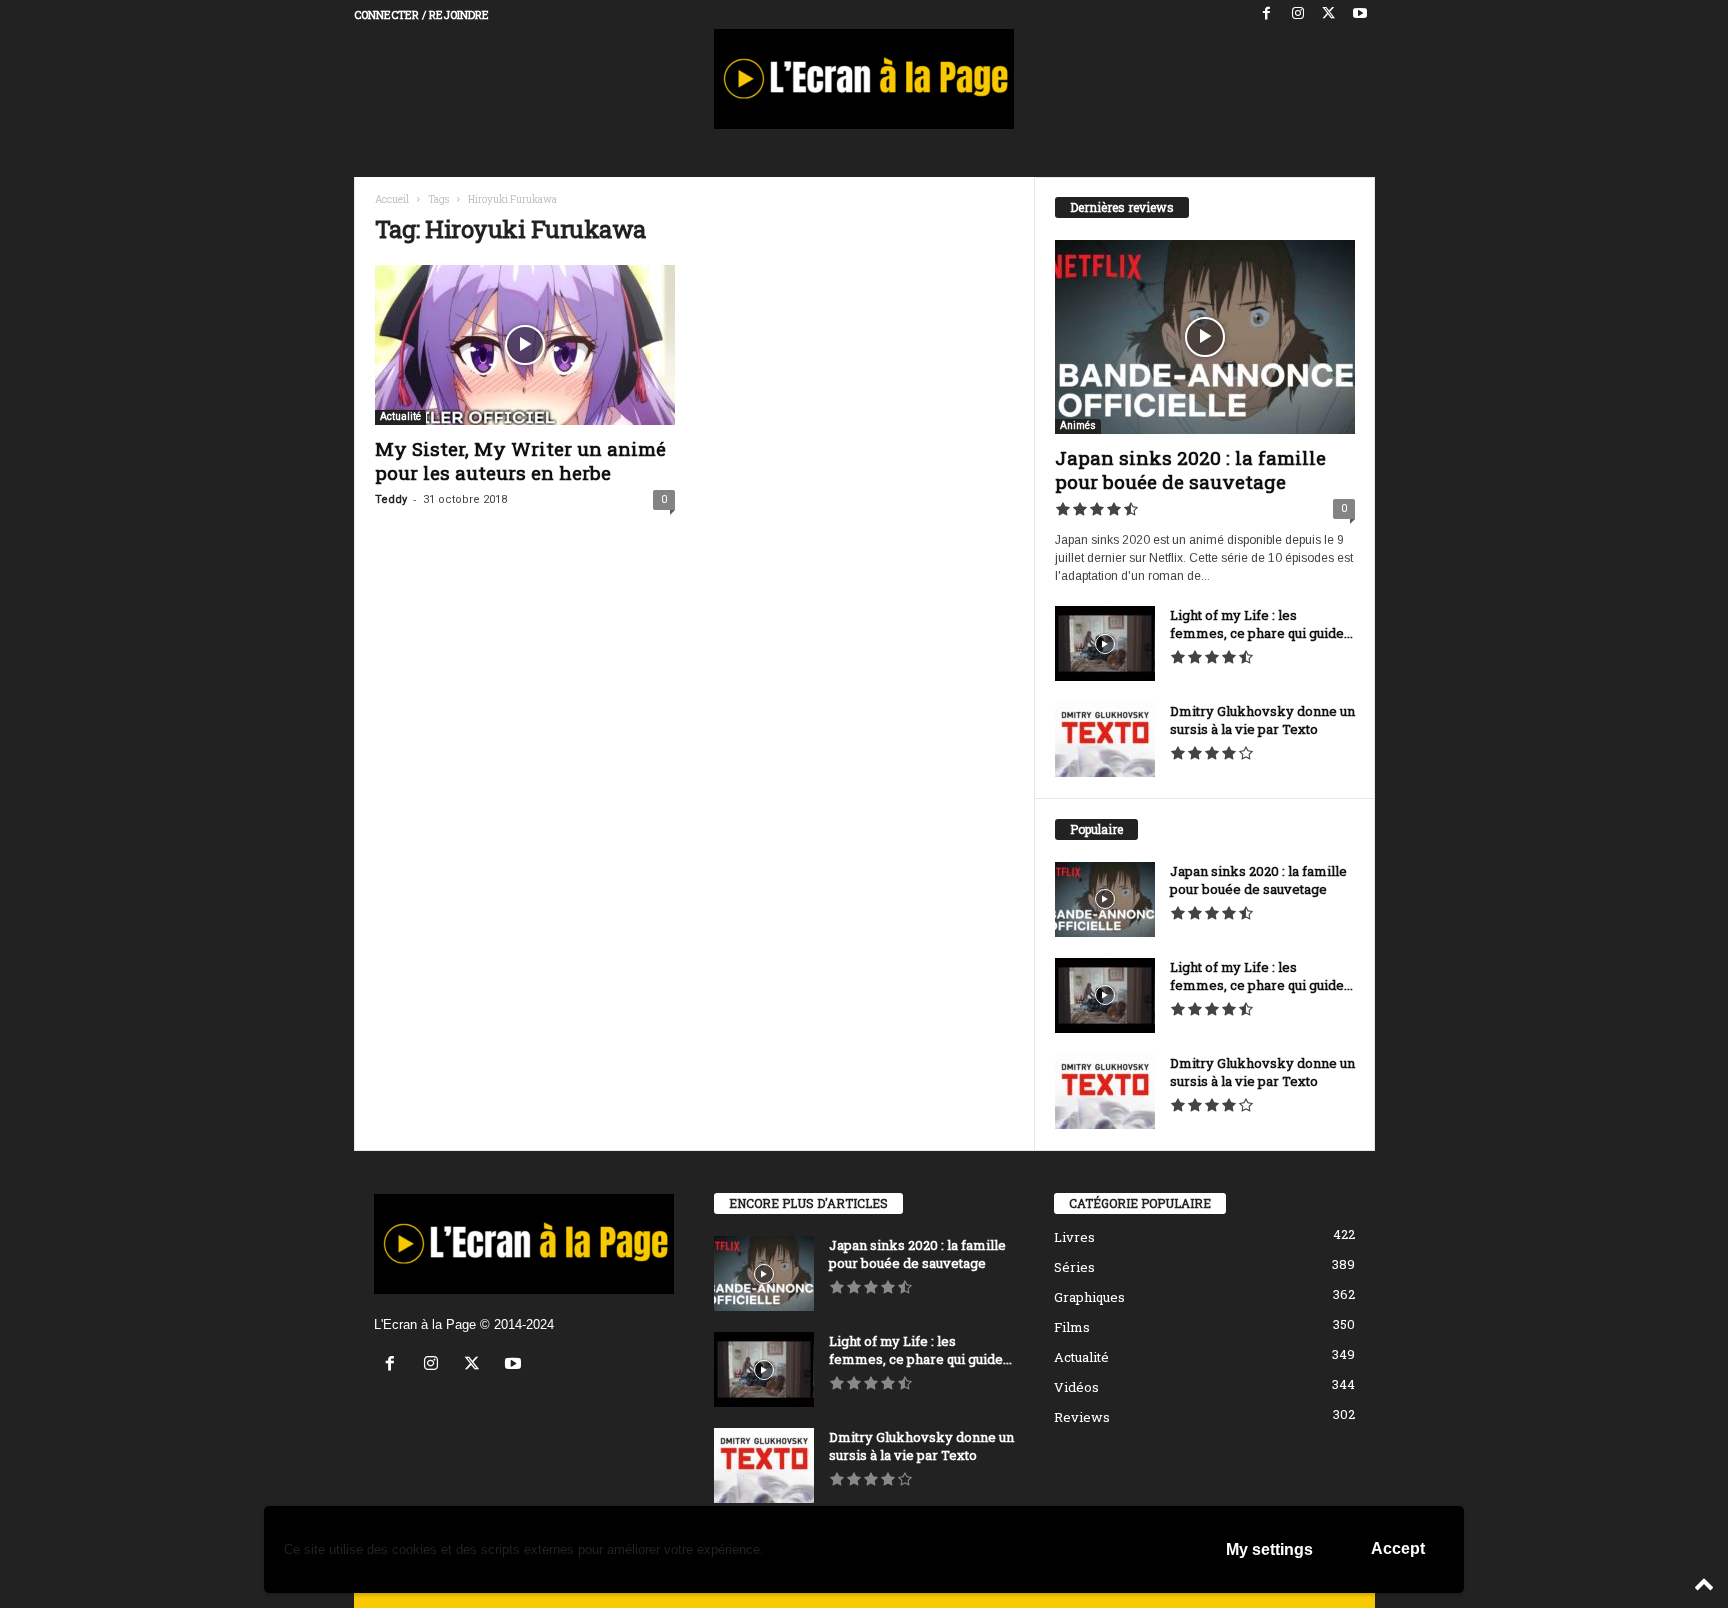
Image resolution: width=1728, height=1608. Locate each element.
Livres (1074, 1237)
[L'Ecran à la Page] (864, 79)
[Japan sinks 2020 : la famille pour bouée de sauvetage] (1205, 337)
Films (1072, 1327)
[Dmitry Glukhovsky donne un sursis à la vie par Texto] (1105, 739)
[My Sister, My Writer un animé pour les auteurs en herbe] (525, 345)
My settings (1269, 1549)
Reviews (1082, 1417)
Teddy (391, 499)
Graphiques (1089, 1297)
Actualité (400, 416)
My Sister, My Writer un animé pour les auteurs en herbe (520, 460)
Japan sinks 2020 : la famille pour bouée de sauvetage (1190, 469)
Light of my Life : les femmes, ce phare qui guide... (1261, 624)
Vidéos (1076, 1387)
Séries (1074, 1267)
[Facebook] (1267, 14)
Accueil (392, 199)
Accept (1398, 1548)
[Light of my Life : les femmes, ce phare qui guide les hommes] (1105, 643)
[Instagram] (1298, 14)
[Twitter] (1329, 14)
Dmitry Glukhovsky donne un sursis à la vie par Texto (1262, 720)
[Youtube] (1360, 14)
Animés (1078, 425)
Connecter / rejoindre (421, 14)
